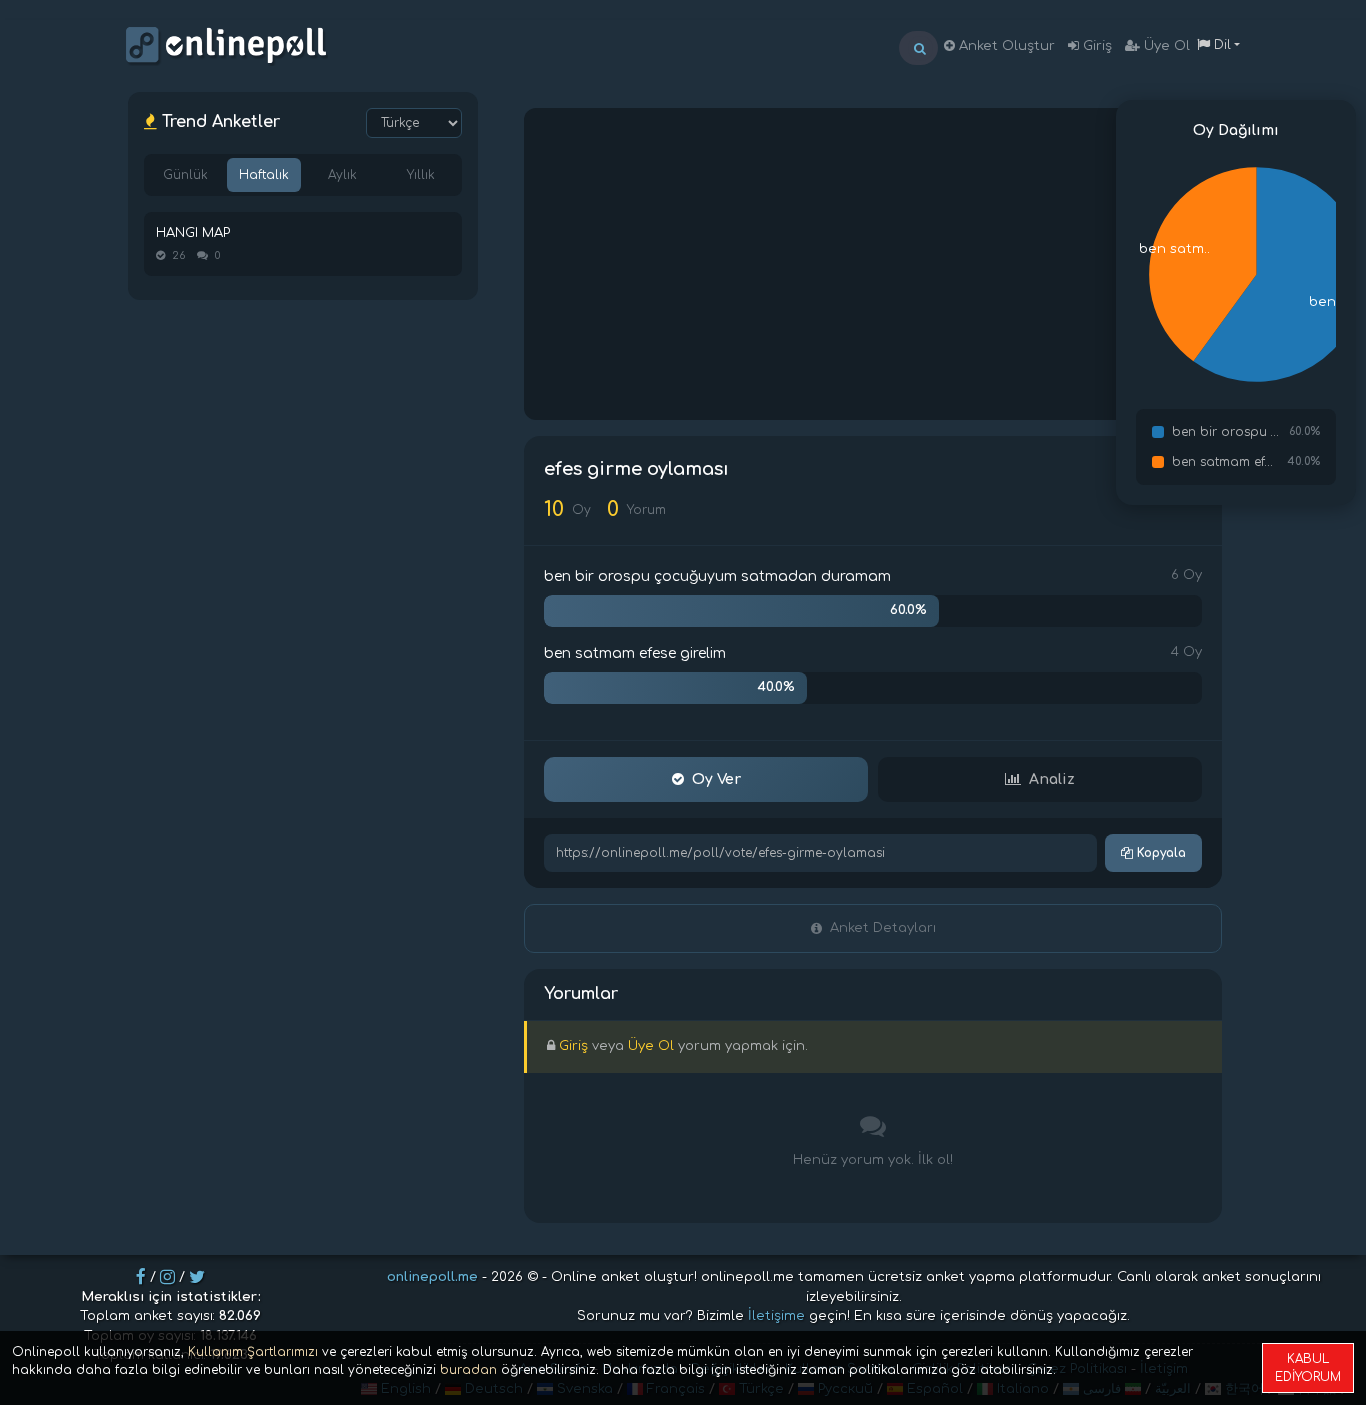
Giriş (1095, 46)
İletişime (776, 1316)
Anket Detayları (883, 928)
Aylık (342, 175)
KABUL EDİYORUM (1308, 1368)
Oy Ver (716, 779)
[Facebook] (141, 1277)
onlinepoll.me (432, 1277)
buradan (468, 1370)
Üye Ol (1165, 46)
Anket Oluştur (1005, 46)
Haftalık (264, 175)
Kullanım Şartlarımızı (253, 1352)
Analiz (1052, 779)
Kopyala (1159, 853)
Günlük (185, 175)
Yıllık (421, 175)
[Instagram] (167, 1277)
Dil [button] (1220, 45)
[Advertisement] (873, 264)
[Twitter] (197, 1277)
